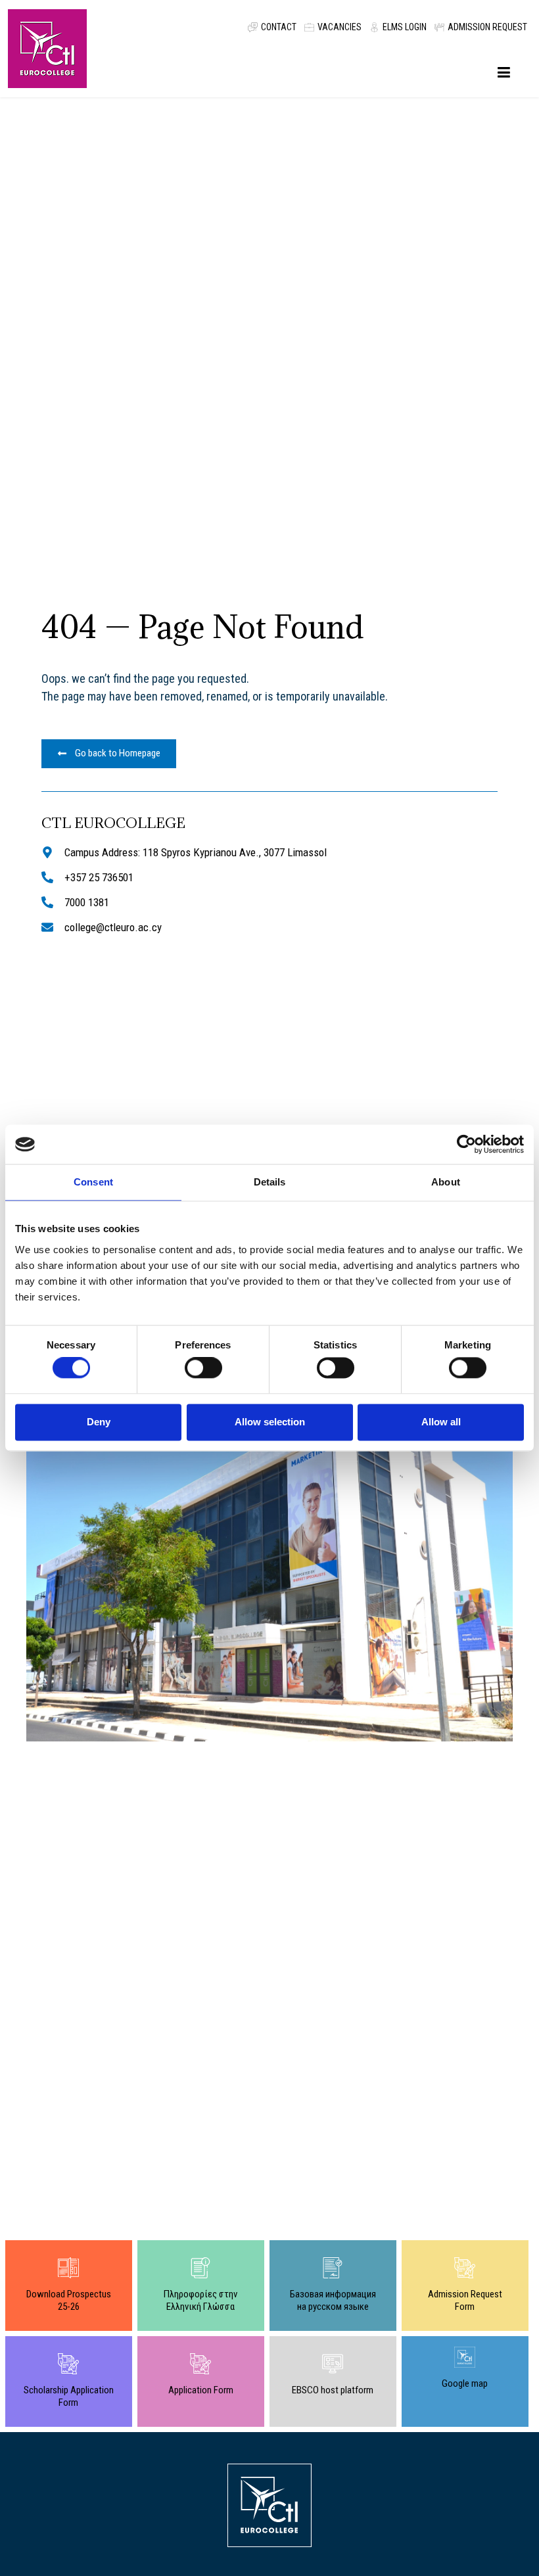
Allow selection (270, 1422)
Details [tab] (270, 1182)
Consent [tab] (93, 1182)
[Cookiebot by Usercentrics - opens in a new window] (466, 1144)
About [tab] (446, 1182)
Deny (99, 1422)
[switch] (203, 1368)
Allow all (441, 1422)
